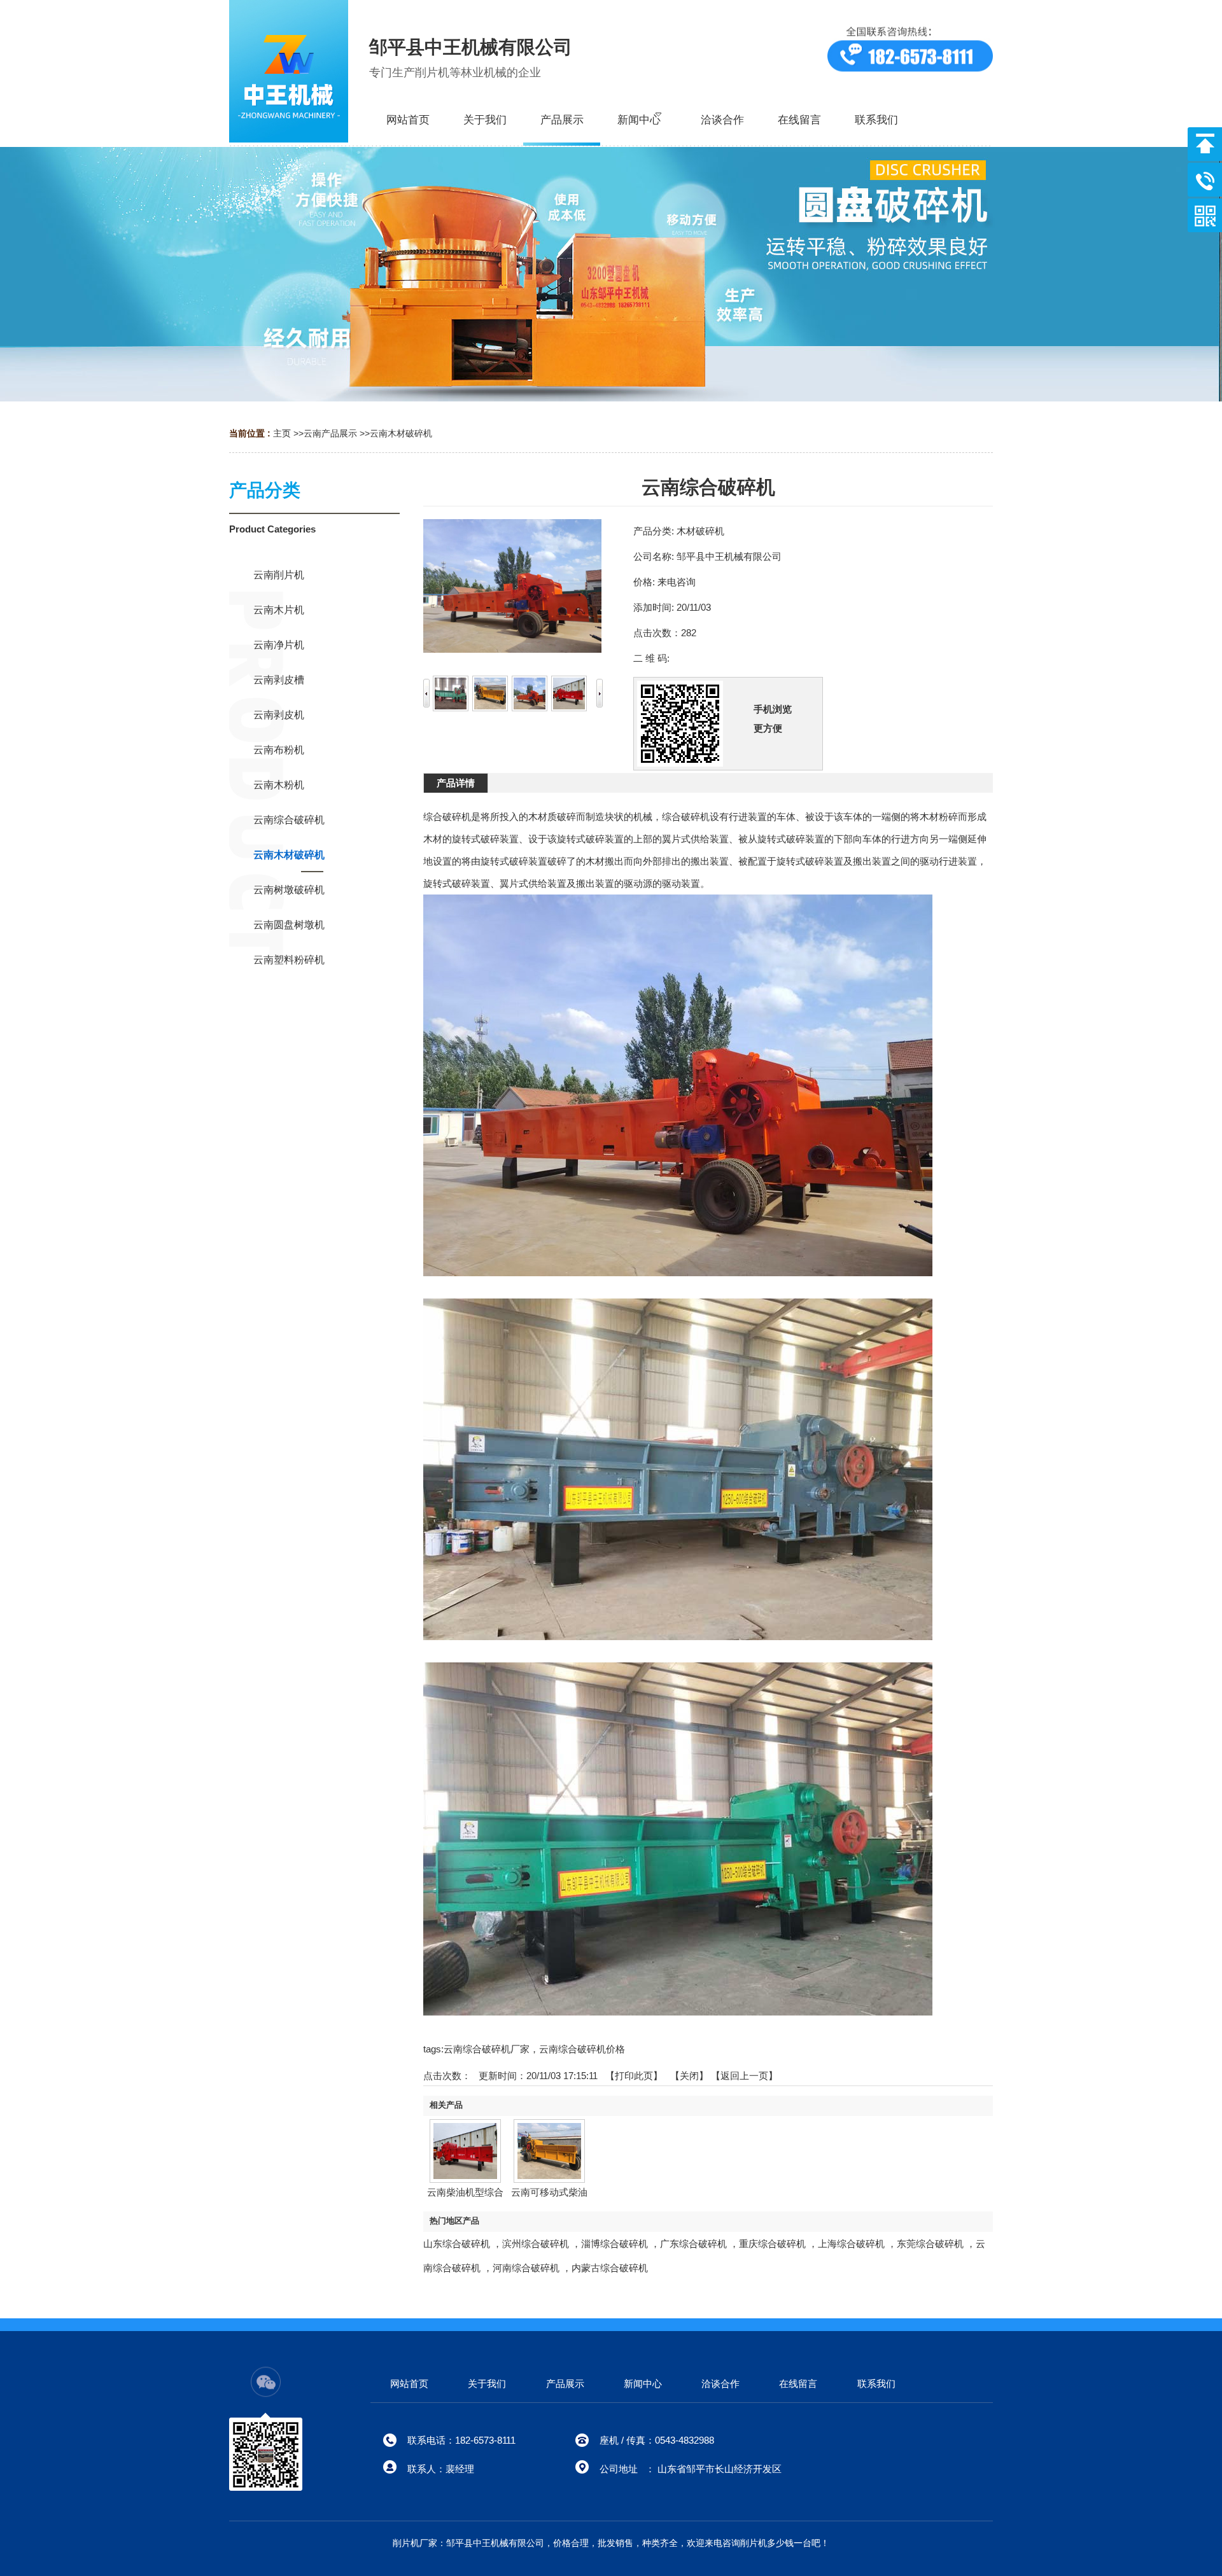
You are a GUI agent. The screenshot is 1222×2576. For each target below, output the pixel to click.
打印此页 (634, 2076)
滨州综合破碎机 (536, 2244)
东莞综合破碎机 (930, 2244)
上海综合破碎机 (851, 2244)
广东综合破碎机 (693, 2244)
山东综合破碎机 (457, 2244)
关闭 (689, 2076)
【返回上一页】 (744, 2076)
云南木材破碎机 (401, 433)
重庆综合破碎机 (772, 2244)
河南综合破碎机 (526, 2268)
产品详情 (456, 783)
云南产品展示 (330, 433)
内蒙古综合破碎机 (610, 2268)
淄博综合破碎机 (615, 2244)
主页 (282, 433)
